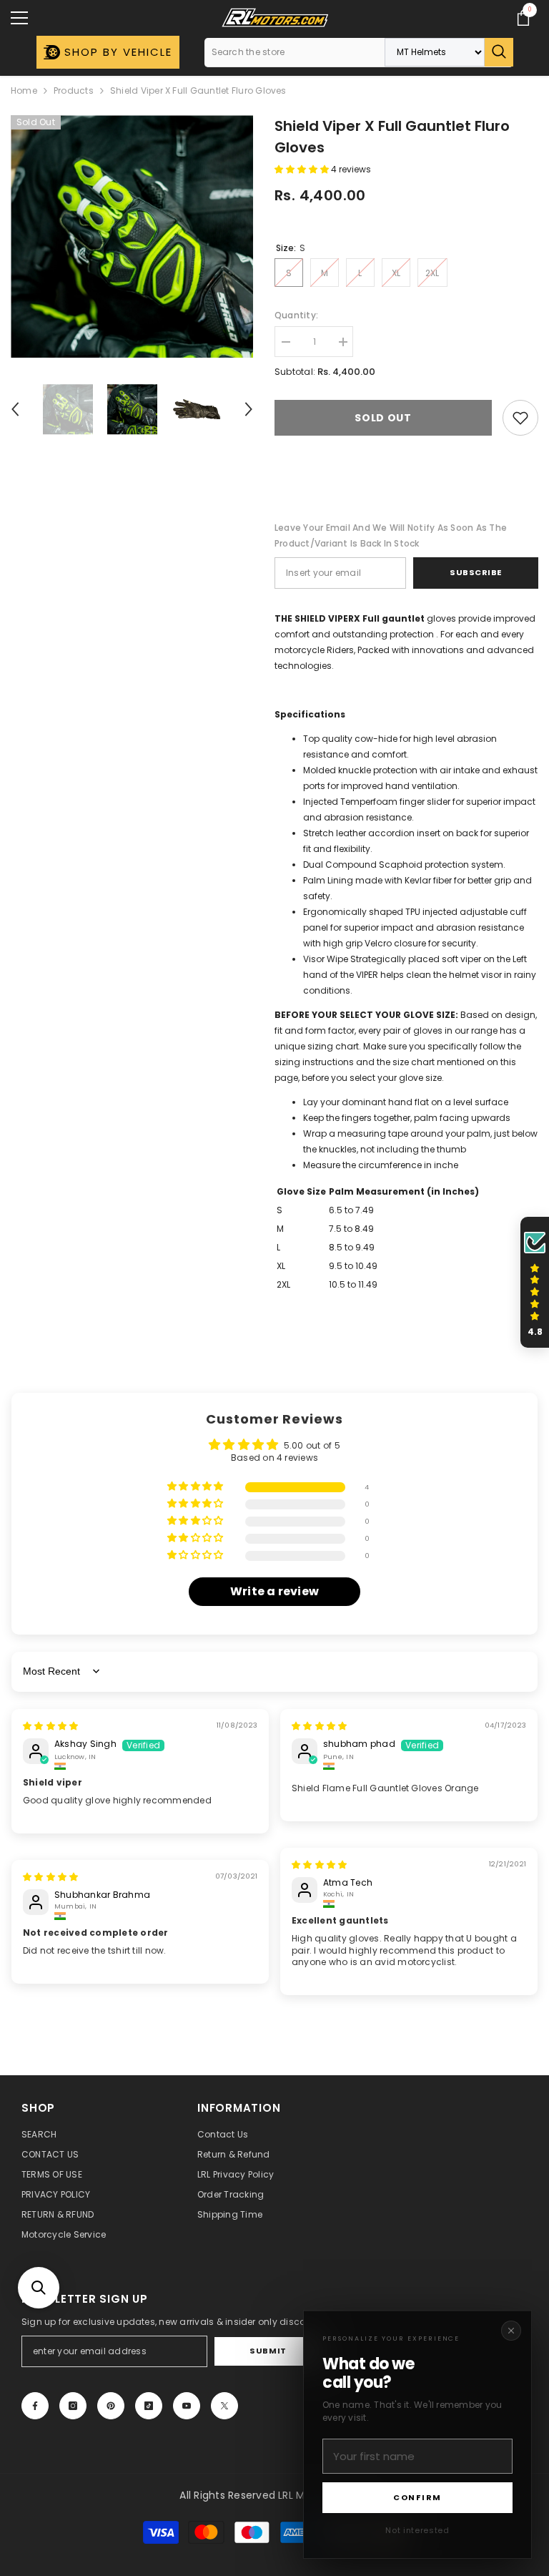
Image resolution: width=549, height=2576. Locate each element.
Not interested (417, 2530)
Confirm (417, 2497)
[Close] (511, 2331)
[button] (39, 2288)
